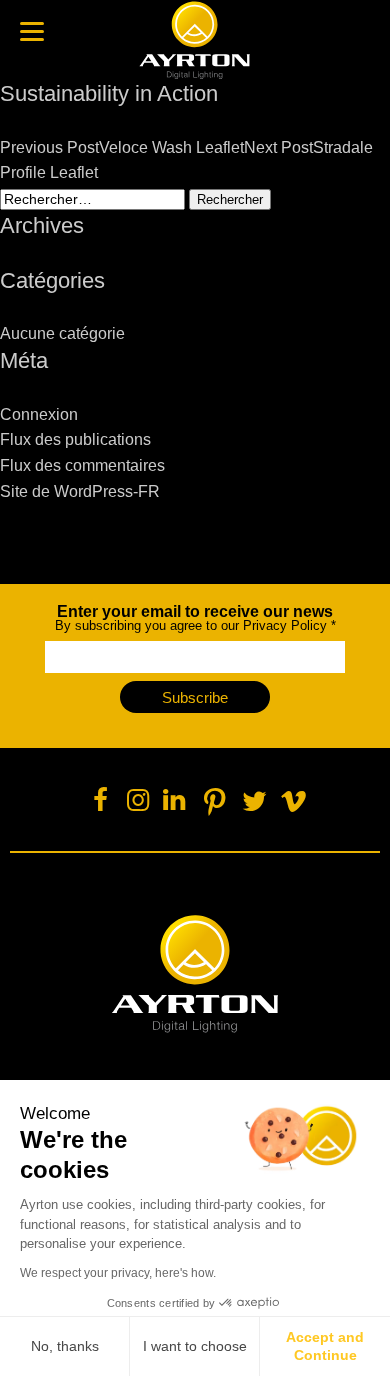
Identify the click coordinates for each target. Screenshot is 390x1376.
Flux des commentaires (82, 465)
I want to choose (195, 1346)
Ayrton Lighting (195, 974)
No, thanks (65, 1346)
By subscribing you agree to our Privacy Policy (195, 618)
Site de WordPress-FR (80, 491)
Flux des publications (75, 439)
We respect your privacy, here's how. (118, 1273)
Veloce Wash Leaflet (122, 147)
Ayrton (195, 40)
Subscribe (195, 697)
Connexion (39, 414)
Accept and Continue (325, 1346)
